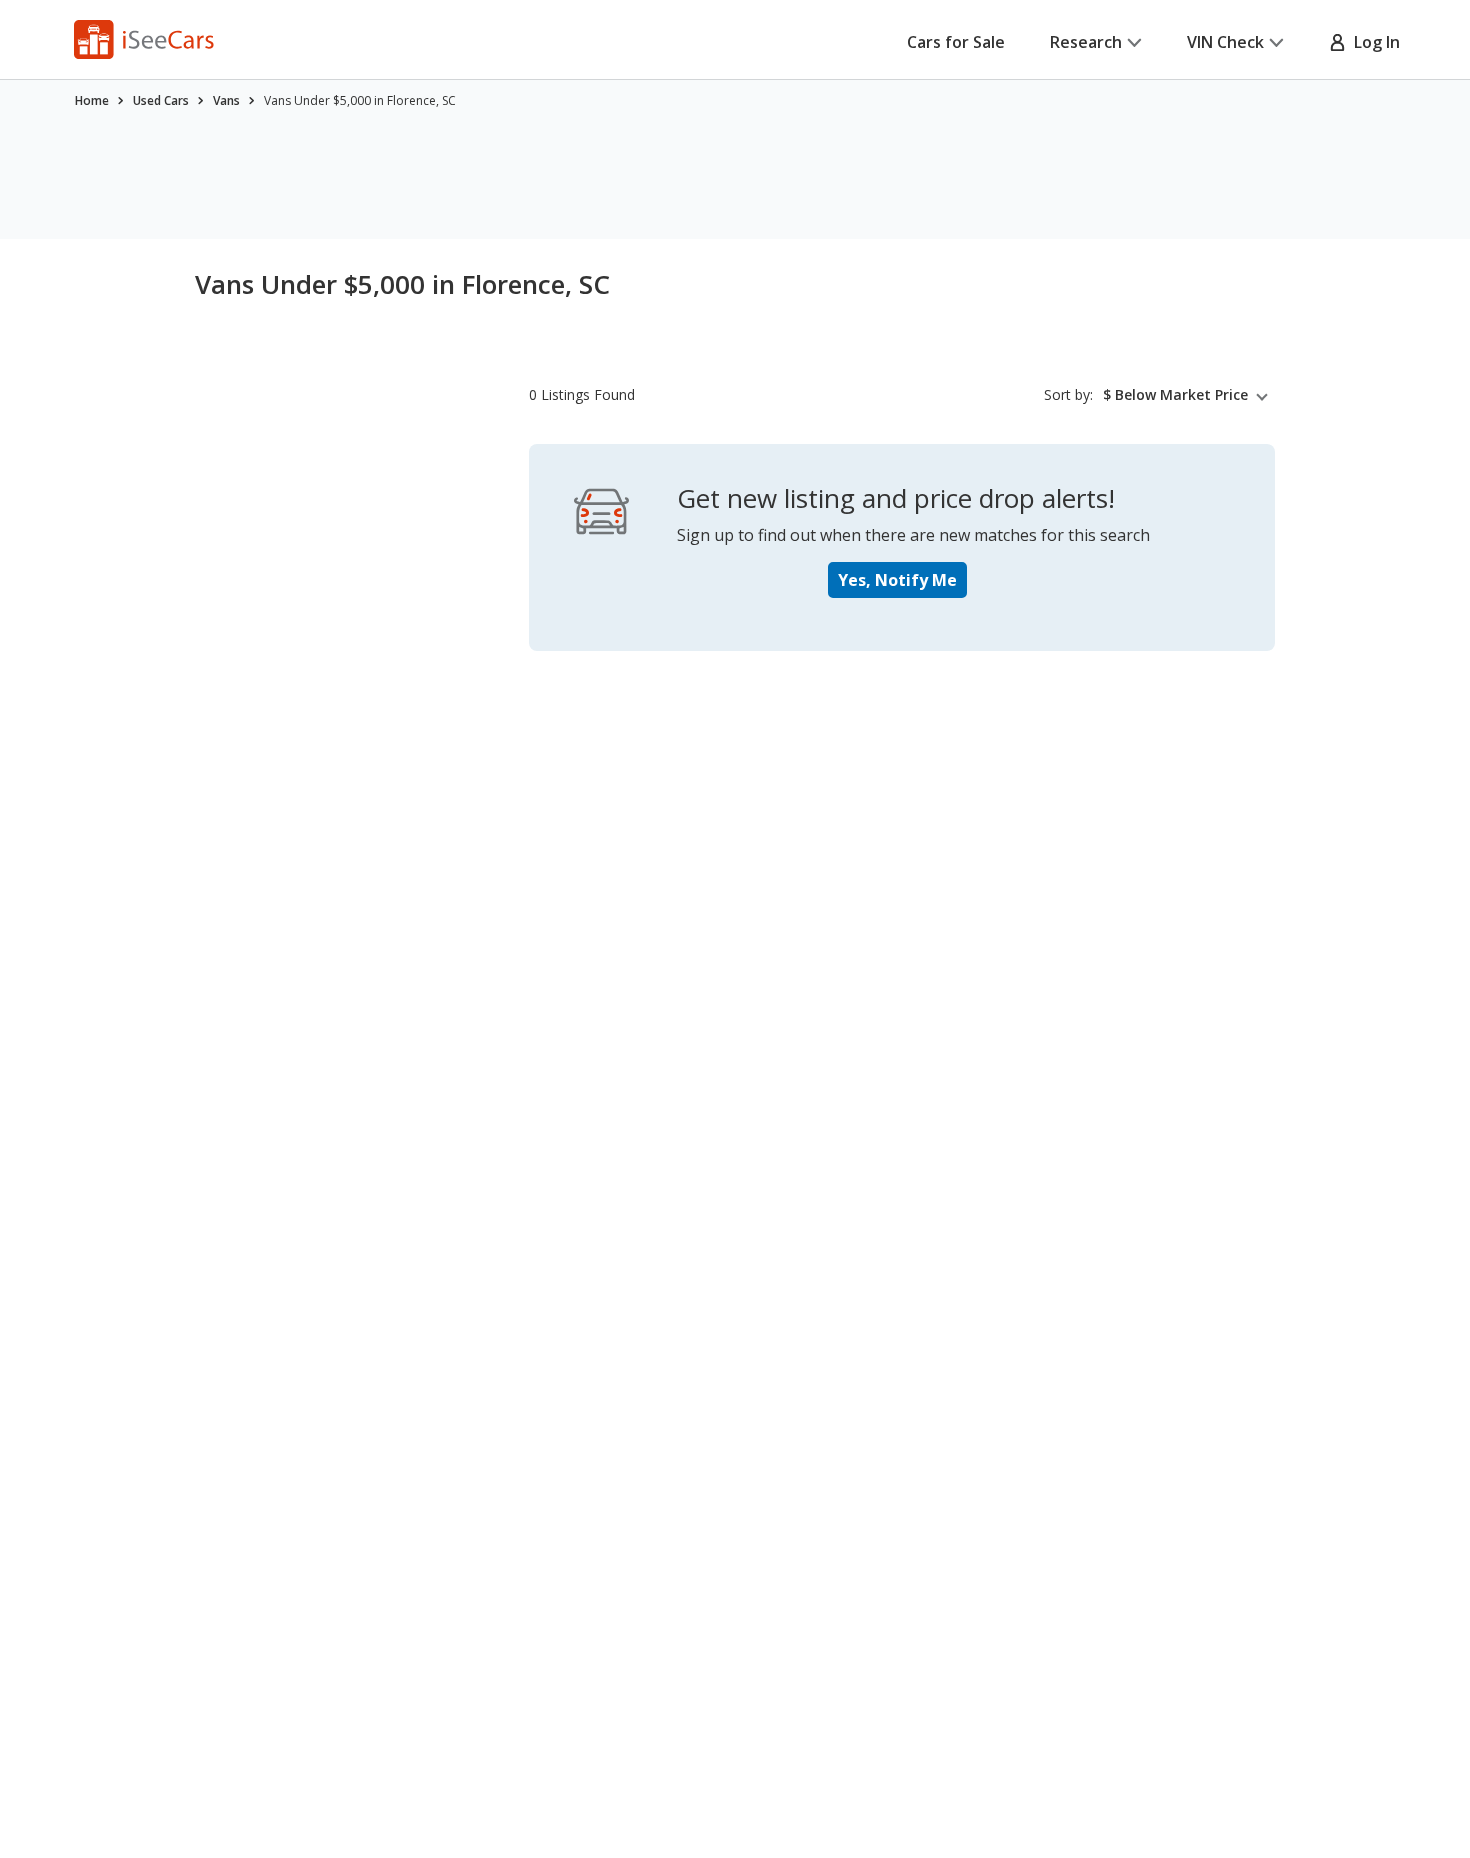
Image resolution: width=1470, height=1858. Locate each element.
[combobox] (1189, 395)
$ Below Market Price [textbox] (1175, 395)
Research (1086, 42)
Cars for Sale (956, 42)
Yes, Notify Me (897, 580)
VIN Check (1225, 42)
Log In (1373, 42)
